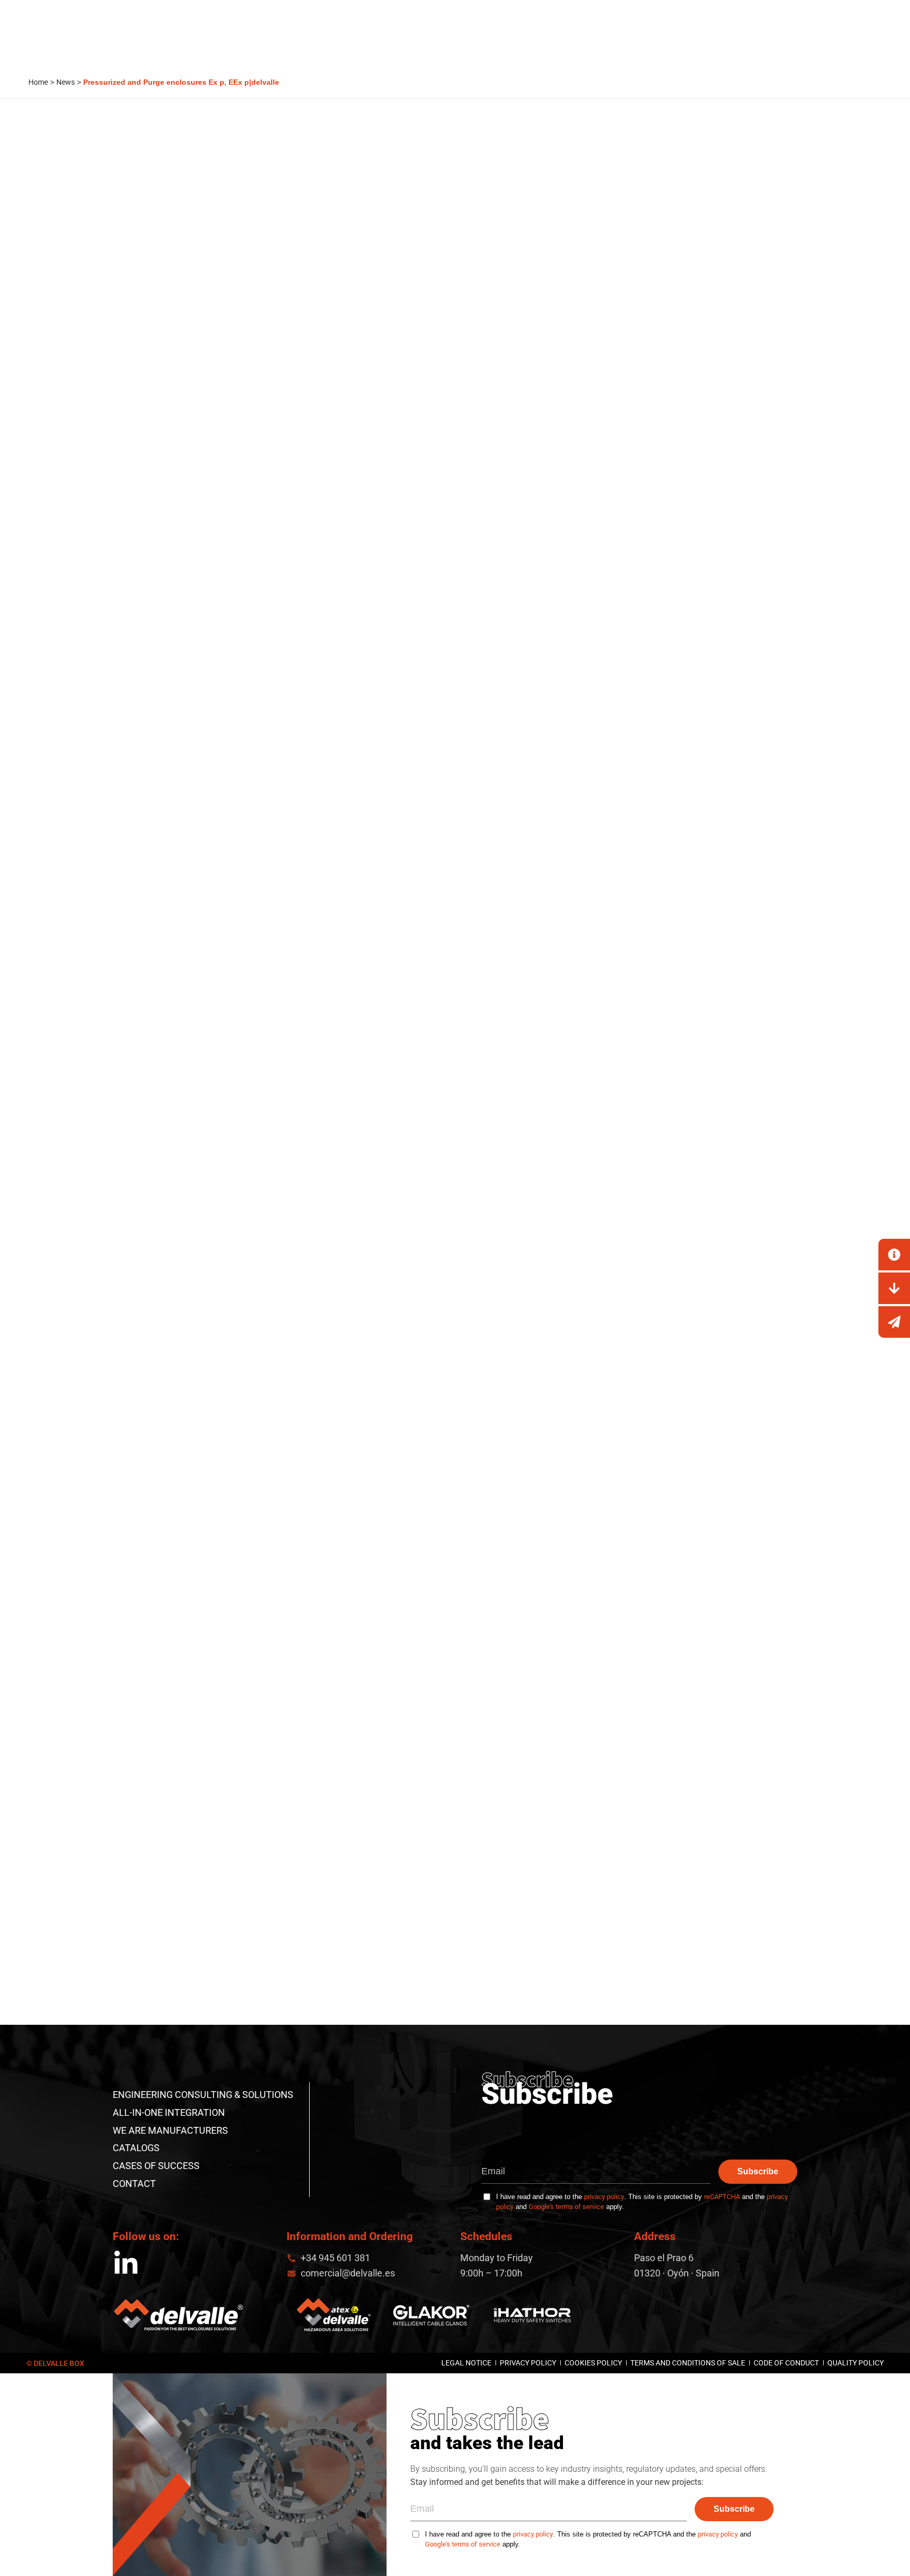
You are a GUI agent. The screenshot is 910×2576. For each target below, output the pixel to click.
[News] (894, 1322)
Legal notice (466, 2363)
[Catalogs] (894, 1288)
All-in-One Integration (169, 2112)
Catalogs (136, 2148)
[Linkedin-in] (126, 2264)
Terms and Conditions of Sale (688, 2363)
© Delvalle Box (55, 2363)
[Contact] (894, 1255)
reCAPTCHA (722, 2197)
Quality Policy (855, 2363)
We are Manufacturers (170, 2130)
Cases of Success (156, 2166)
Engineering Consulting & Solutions (203, 2095)
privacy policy (604, 2197)
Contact (134, 2184)
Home (38, 82)
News (66, 82)
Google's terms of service (566, 2207)
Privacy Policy (528, 2363)
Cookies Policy (593, 2363)
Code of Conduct (786, 2363)
